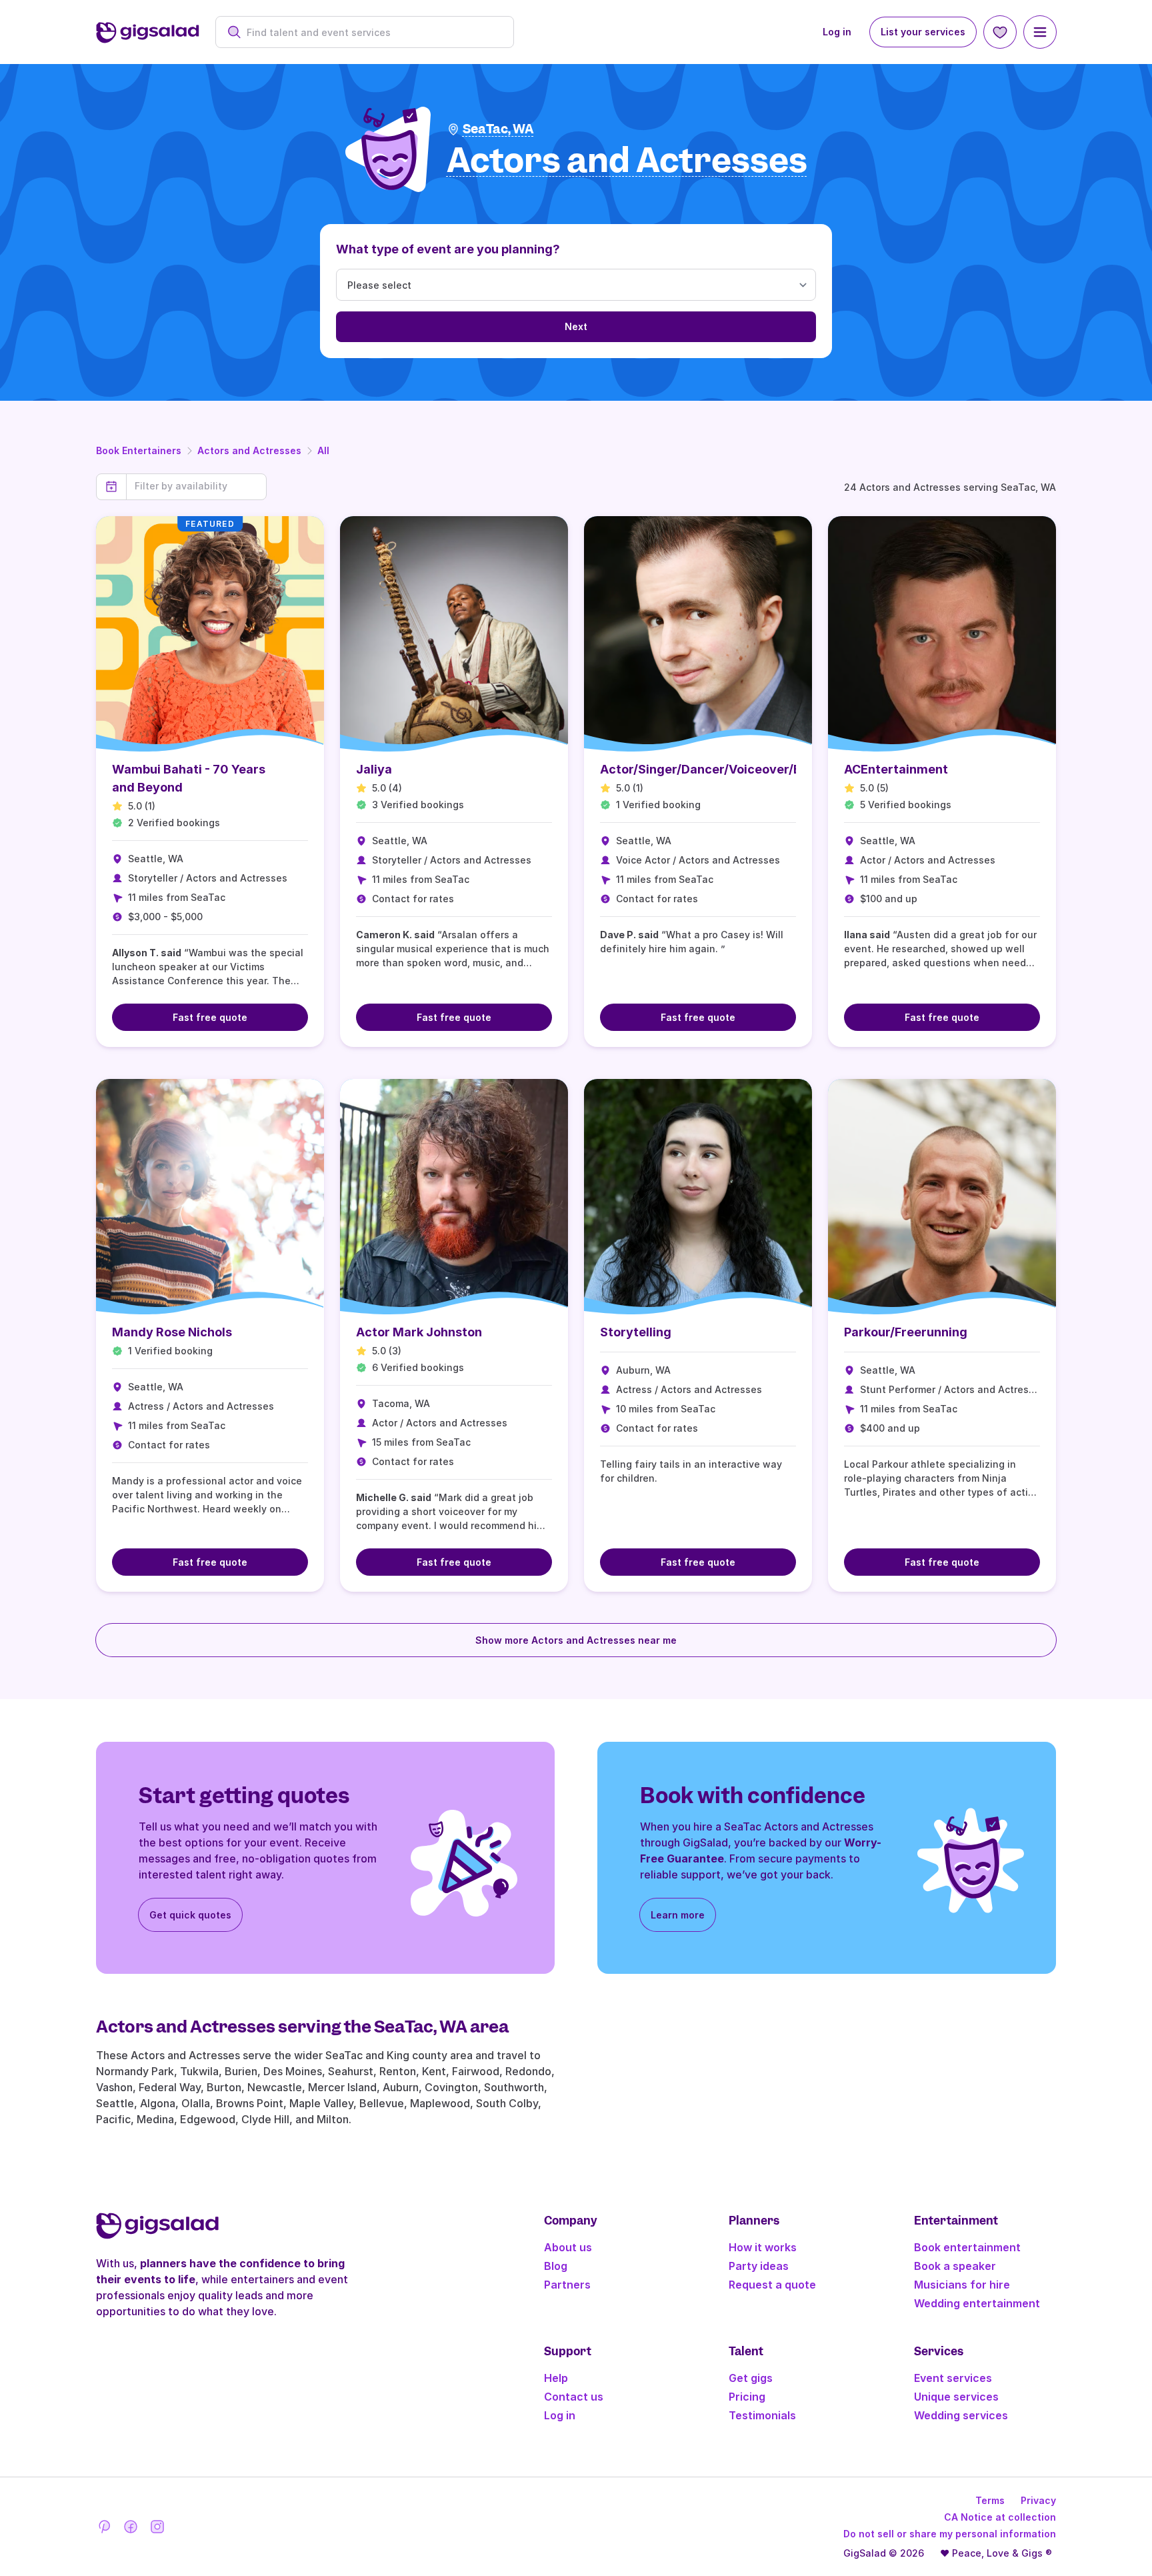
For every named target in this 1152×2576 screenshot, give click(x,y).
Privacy (1038, 2500)
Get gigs (751, 2378)
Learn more (678, 1915)
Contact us (574, 2397)
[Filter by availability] (196, 486)
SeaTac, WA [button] (498, 129)
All (323, 450)
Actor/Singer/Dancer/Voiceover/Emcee (717, 769)
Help (556, 2378)
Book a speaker (955, 2266)
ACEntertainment (896, 769)
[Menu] (1040, 32)
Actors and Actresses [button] (627, 161)
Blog (556, 2266)
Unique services (956, 2397)
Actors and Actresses (249, 450)
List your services (923, 32)
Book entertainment (967, 2247)
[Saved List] (1000, 32)
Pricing (747, 2397)
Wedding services (961, 2415)
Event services (953, 2378)
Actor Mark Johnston (419, 1332)
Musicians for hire (962, 2285)
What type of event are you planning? (448, 249)
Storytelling (636, 1332)
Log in (837, 32)
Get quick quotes (190, 1915)
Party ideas (759, 2266)
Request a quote (772, 2285)
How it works (763, 2247)
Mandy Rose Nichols (172, 1332)
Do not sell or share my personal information (950, 2534)
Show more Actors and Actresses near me (576, 1640)
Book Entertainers (139, 450)
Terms (990, 2500)
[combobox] (372, 32)
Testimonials (762, 2415)
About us (568, 2247)
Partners (567, 2285)
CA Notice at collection (1000, 2517)
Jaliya (374, 769)
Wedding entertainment (977, 2303)
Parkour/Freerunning (906, 1332)
